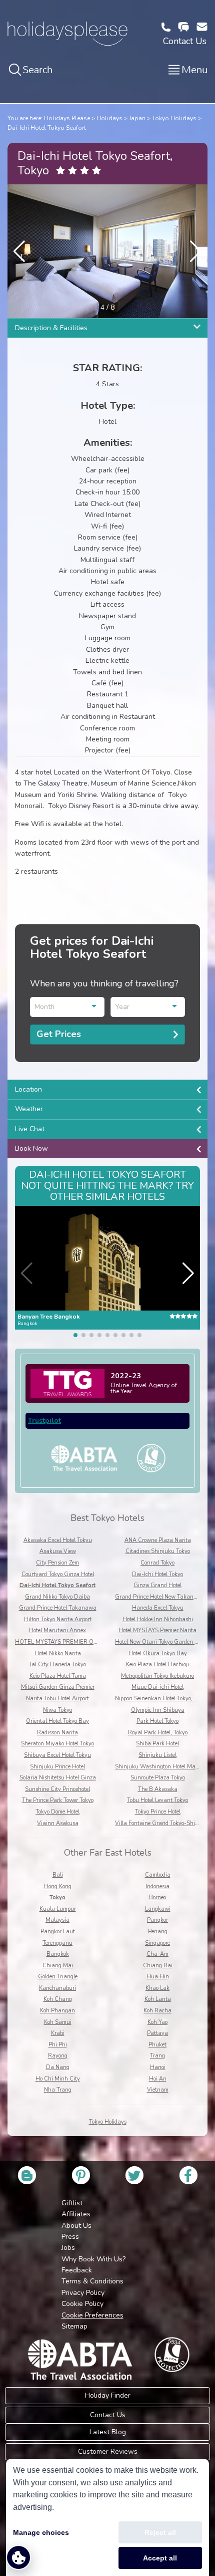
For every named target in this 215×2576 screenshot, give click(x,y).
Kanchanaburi (57, 1988)
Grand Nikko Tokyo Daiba (57, 1597)
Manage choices (41, 2532)
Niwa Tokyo (57, 1710)
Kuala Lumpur (58, 1909)
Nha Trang (58, 2090)
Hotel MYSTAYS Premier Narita (157, 1630)
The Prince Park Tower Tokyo (58, 1800)
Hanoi (158, 2067)
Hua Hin (158, 1977)
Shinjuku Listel (157, 1755)
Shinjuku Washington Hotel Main (158, 1767)
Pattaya (157, 2033)
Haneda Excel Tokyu (158, 1608)
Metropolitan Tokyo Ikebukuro (157, 1676)
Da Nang (58, 2067)
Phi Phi (58, 2045)
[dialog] (107, 2517)
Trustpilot (44, 1421)
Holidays (109, 118)
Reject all (160, 2532)
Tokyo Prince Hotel (158, 1812)
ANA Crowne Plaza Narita (158, 1540)
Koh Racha (157, 2011)
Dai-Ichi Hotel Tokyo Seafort (47, 128)
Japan (137, 118)
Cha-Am (157, 1954)
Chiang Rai (158, 1966)
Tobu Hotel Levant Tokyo (157, 1800)
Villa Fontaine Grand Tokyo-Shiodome (162, 1823)
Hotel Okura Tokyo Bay (158, 1653)
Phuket (157, 2045)
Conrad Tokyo (157, 1563)
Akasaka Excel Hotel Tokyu (58, 1540)
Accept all (160, 2558)
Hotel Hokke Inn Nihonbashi (158, 1619)
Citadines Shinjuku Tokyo (158, 1551)
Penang (158, 1931)
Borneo (157, 1897)
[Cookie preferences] (18, 2557)
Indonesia (157, 1886)
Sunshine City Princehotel (57, 1789)
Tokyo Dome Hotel (57, 1812)
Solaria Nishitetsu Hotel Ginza (58, 1778)
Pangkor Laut (58, 1931)
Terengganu (57, 1943)
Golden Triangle (58, 1977)
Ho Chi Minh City (58, 2079)
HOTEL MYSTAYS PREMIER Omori (59, 1642)
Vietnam (158, 2090)
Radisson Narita (57, 1733)
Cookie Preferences (92, 2315)
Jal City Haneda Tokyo (58, 1664)
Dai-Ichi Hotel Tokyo (157, 1574)
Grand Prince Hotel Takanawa (58, 1608)
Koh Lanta (158, 1999)
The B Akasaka (158, 1789)
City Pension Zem (57, 1563)
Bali (58, 1875)
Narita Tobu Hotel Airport (57, 1699)
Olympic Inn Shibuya (158, 1710)
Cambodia (158, 1875)
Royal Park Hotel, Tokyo (158, 1733)
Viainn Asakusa (58, 1823)
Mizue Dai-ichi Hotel (157, 1687)
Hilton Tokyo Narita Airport (58, 1619)
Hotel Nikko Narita (58, 1653)
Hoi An (158, 2079)
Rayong (58, 2056)
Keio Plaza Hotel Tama (58, 1676)
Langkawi (158, 1909)
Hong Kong (58, 1886)
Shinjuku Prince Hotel (57, 1767)
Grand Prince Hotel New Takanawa (160, 1597)
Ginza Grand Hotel (157, 1585)
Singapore (157, 1943)
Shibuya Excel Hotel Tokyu (57, 1755)
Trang (157, 2056)
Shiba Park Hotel (157, 1744)
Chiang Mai (58, 1966)
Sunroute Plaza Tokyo (158, 1778)
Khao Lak (157, 1988)
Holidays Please (67, 118)
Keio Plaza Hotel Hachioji (157, 1664)
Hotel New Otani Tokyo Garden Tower (162, 1642)
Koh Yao (157, 2022)
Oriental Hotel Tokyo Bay (57, 1721)
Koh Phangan (57, 2011)
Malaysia (57, 1920)
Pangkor (157, 1920)
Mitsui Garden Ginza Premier (58, 1687)
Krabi (58, 2033)
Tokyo (57, 1897)
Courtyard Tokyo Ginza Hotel (58, 1574)
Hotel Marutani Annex (57, 1630)
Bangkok (58, 1954)
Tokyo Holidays (174, 118)
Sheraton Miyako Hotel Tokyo (57, 1744)
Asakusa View (58, 1551)
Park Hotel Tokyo (157, 1721)
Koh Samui (58, 2022)
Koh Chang (58, 1999)
